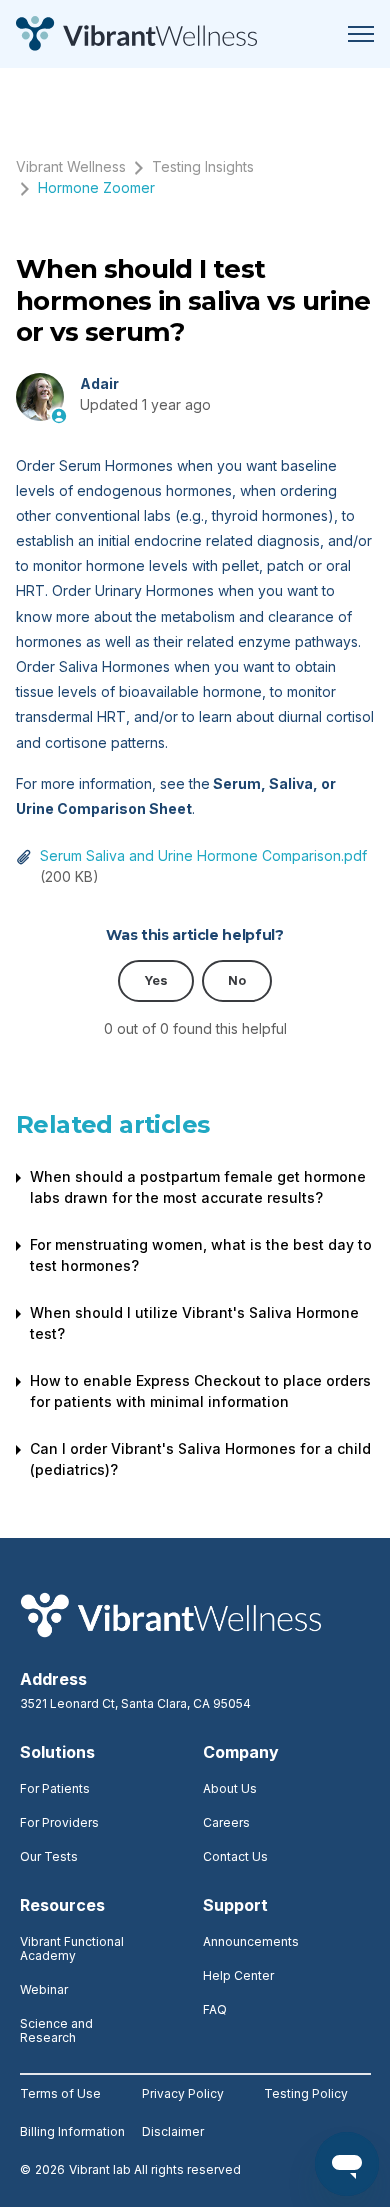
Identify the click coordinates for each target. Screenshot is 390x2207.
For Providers (59, 1822)
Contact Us (235, 1856)
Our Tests (49, 1856)
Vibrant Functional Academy (72, 1948)
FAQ (215, 2009)
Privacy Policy (183, 2094)
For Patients (55, 1788)
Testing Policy (306, 2094)
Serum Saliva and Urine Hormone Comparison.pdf (203, 855)
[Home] (136, 34)
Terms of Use (60, 2094)
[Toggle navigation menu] (361, 34)
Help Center (238, 1975)
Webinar (44, 1989)
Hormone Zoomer (96, 187)
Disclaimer (173, 2132)
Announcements (251, 1941)
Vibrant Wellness (71, 166)
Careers (226, 1822)
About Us (230, 1788)
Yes (156, 980)
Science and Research (56, 2030)
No (237, 980)
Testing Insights (203, 166)
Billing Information (72, 2132)
